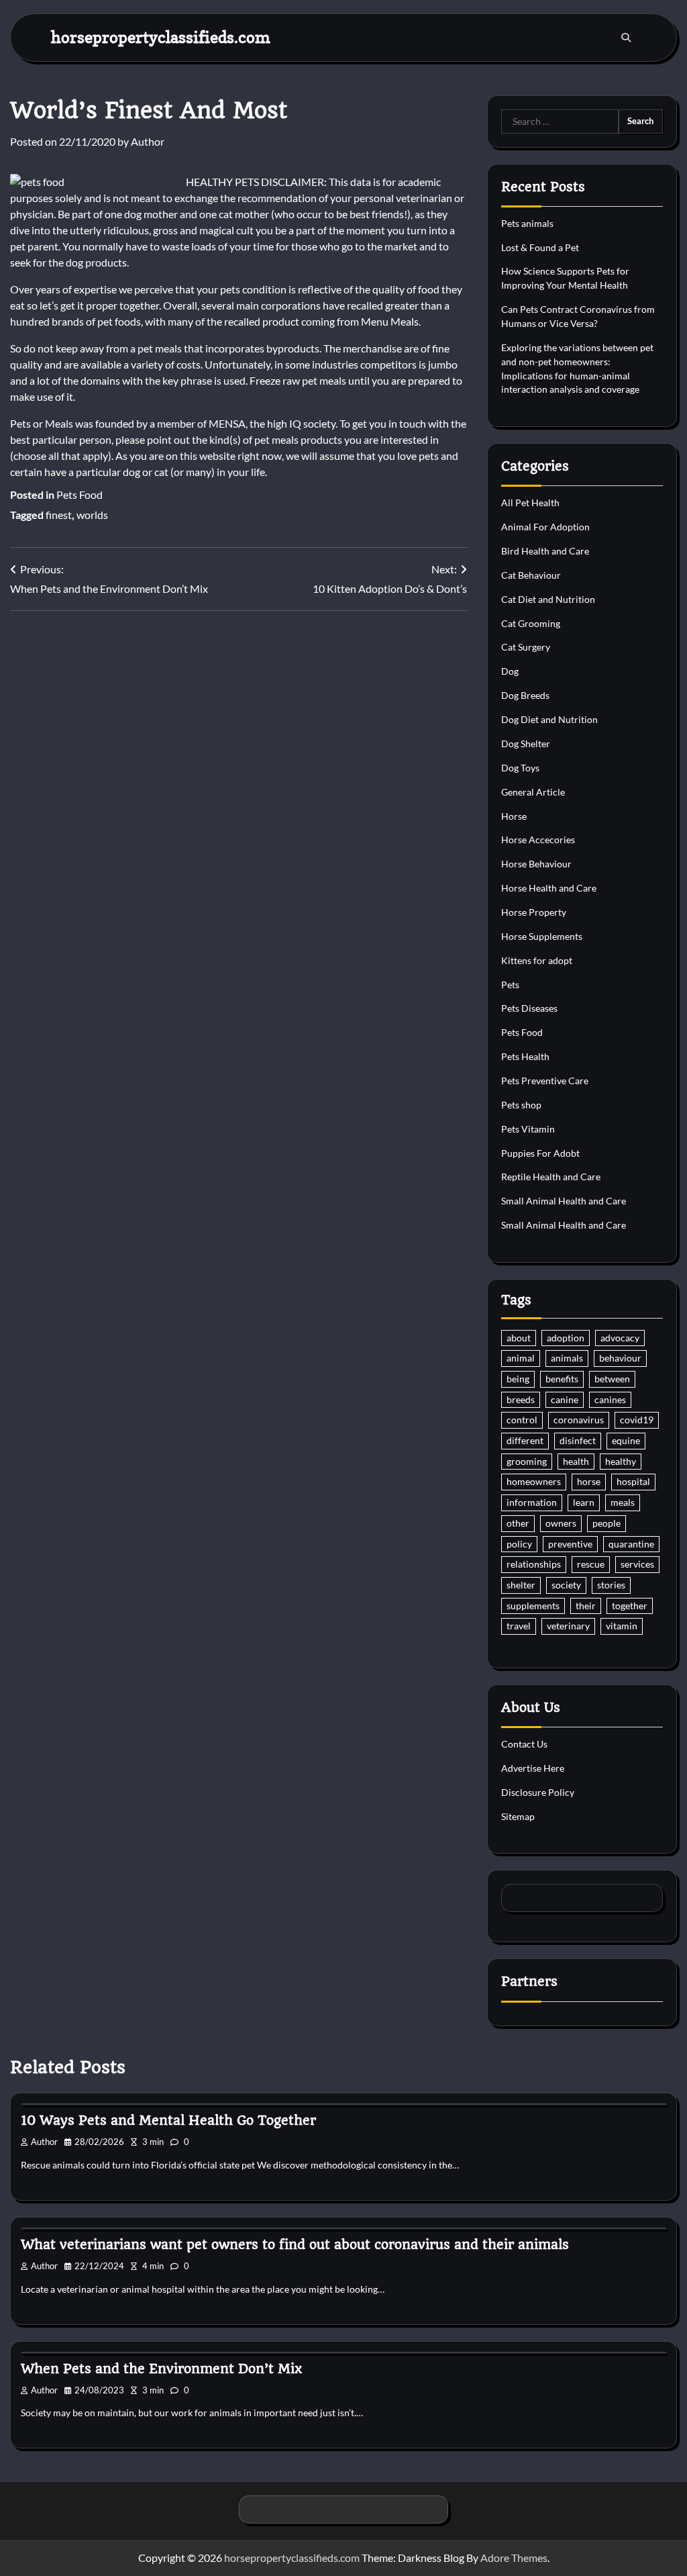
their (586, 1606)
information (532, 1502)
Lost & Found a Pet (540, 247)
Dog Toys (520, 768)
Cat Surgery (526, 647)
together (630, 1606)
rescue (591, 1564)
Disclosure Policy (538, 1792)
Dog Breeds (525, 695)
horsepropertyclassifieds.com (161, 37)
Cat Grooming (531, 623)
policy (519, 1544)
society (566, 1585)
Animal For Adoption (545, 527)
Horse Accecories (538, 840)
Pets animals (527, 223)
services (637, 1564)
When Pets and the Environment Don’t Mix (161, 2369)
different (525, 1440)
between (612, 1379)
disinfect (578, 1440)
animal (521, 1358)
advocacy (620, 1338)
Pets (510, 985)
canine (565, 1399)
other (518, 1523)
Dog (510, 671)
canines (610, 1399)
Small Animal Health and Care (564, 1201)
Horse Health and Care (549, 888)
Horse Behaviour (536, 864)
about (519, 1338)
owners (561, 1523)
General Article (533, 792)
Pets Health (525, 1056)
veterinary (568, 1626)
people (606, 1523)
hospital (633, 1481)
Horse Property (534, 912)
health (576, 1461)
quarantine (631, 1544)
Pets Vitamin (528, 1129)
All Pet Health (530, 503)
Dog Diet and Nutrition (549, 719)
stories (611, 1585)
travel (519, 1626)
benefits (562, 1379)
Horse (514, 816)
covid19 (637, 1420)
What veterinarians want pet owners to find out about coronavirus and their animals (295, 2245)
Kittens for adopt (537, 960)
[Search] (626, 38)
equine (626, 1440)
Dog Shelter (526, 744)
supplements (533, 1606)
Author (148, 141)
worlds (92, 515)
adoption (566, 1338)
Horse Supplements (542, 936)
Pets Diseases (529, 1008)
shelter (521, 1585)
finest (59, 515)
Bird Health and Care (545, 551)
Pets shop (521, 1105)
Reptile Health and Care (551, 1177)
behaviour (620, 1358)
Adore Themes (514, 2558)
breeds (521, 1399)
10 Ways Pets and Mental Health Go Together (168, 2120)
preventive (570, 1544)
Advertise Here (533, 1768)
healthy (621, 1461)
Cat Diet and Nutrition (548, 599)
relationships (534, 1564)
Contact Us (524, 1744)
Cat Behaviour (531, 575)
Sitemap (518, 1816)
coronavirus (579, 1420)
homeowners (534, 1481)
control (522, 1420)
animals (567, 1358)
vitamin (622, 1626)
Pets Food (80, 494)
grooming (527, 1461)
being (518, 1379)
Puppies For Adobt (540, 1153)
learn (584, 1502)
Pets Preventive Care (545, 1081)
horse (589, 1481)
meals (623, 1502)
